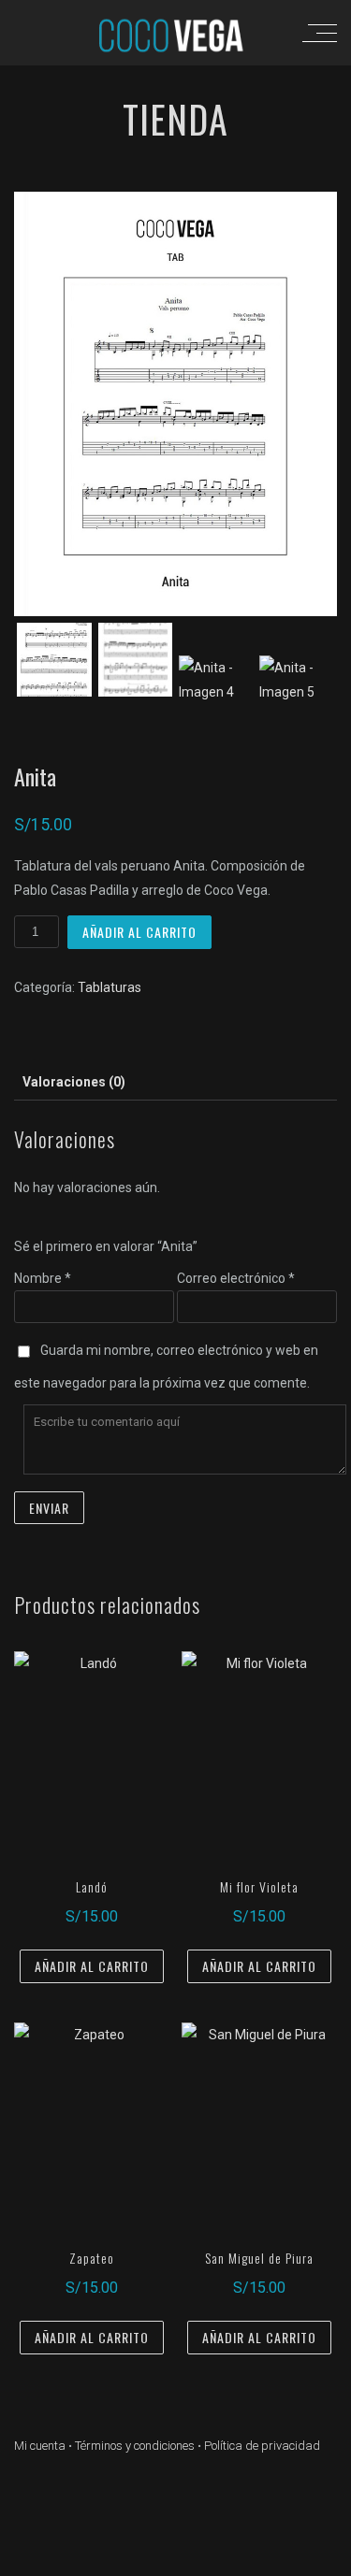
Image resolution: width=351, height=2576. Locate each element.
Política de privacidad (262, 2446)
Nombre (43, 1278)
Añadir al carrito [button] (92, 1966)
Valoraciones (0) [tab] (74, 1082)
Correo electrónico (236, 1278)
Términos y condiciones (135, 2446)
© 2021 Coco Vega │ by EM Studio (175, 2560)
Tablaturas (110, 987)
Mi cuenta (40, 2446)
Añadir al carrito (139, 932)
